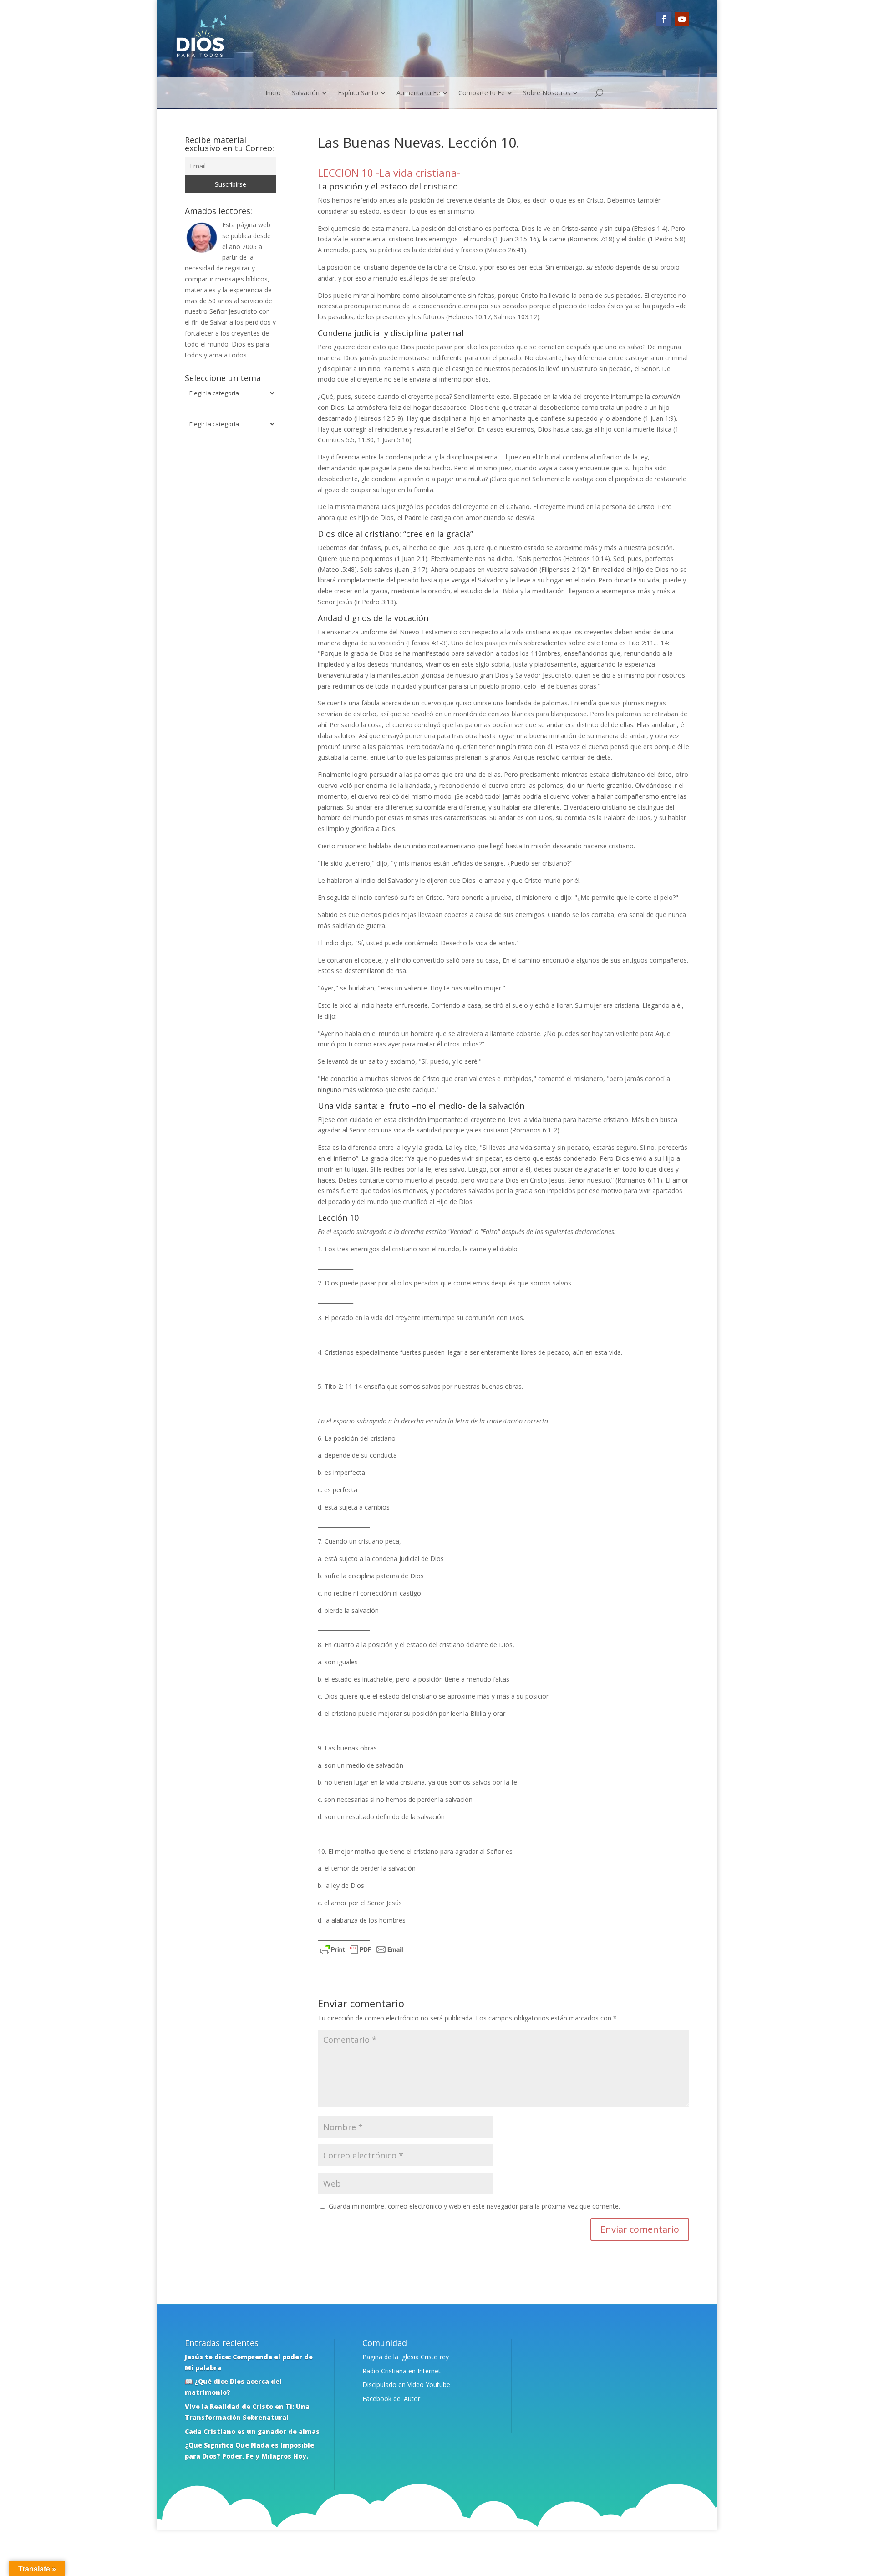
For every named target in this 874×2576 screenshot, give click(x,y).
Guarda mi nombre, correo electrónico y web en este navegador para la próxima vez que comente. (474, 2206)
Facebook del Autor (391, 2399)
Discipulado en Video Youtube (406, 2385)
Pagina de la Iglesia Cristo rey (406, 2357)
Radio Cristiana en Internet (401, 2371)
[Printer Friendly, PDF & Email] (362, 1951)
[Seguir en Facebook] (664, 19)
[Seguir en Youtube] (682, 19)
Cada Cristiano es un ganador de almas (252, 2431)
